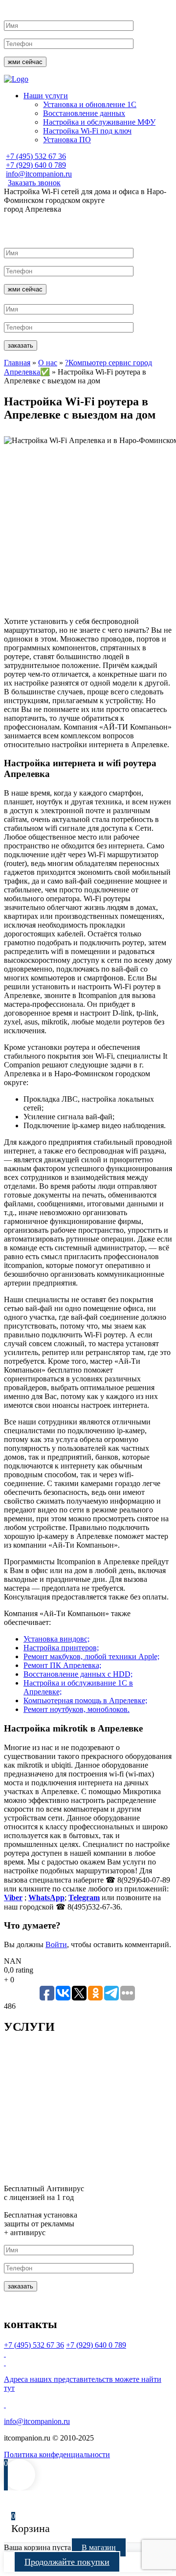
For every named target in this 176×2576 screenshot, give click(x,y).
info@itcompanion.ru (39, 174)
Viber (13, 1898)
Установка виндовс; (56, 1639)
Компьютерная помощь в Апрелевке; (85, 1700)
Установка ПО (67, 140)
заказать (21, 345)
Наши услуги (46, 96)
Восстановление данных (84, 113)
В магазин (99, 2547)
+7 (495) (36, 156)
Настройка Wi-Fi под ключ (87, 131)
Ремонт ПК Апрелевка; (62, 1665)
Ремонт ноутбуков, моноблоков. (77, 1709)
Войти (56, 1944)
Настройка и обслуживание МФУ (99, 122)
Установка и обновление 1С (90, 104)
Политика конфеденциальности (57, 2454)
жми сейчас (25, 62)
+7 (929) (36, 165)
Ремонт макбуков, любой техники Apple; (91, 1656)
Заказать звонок (34, 183)
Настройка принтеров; (61, 1648)
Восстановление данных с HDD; (78, 1674)
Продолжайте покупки (67, 2562)
